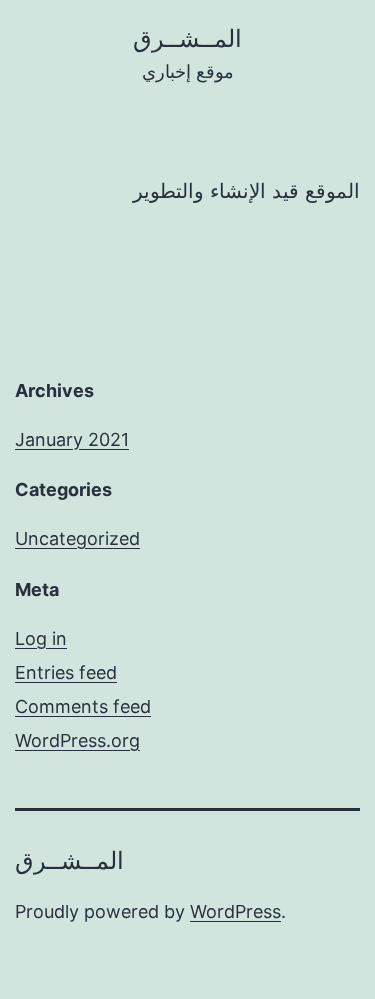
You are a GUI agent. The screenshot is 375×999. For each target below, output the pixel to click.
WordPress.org (77, 740)
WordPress (235, 911)
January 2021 (72, 439)
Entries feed (66, 672)
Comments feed (83, 706)
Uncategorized (77, 538)
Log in (41, 638)
